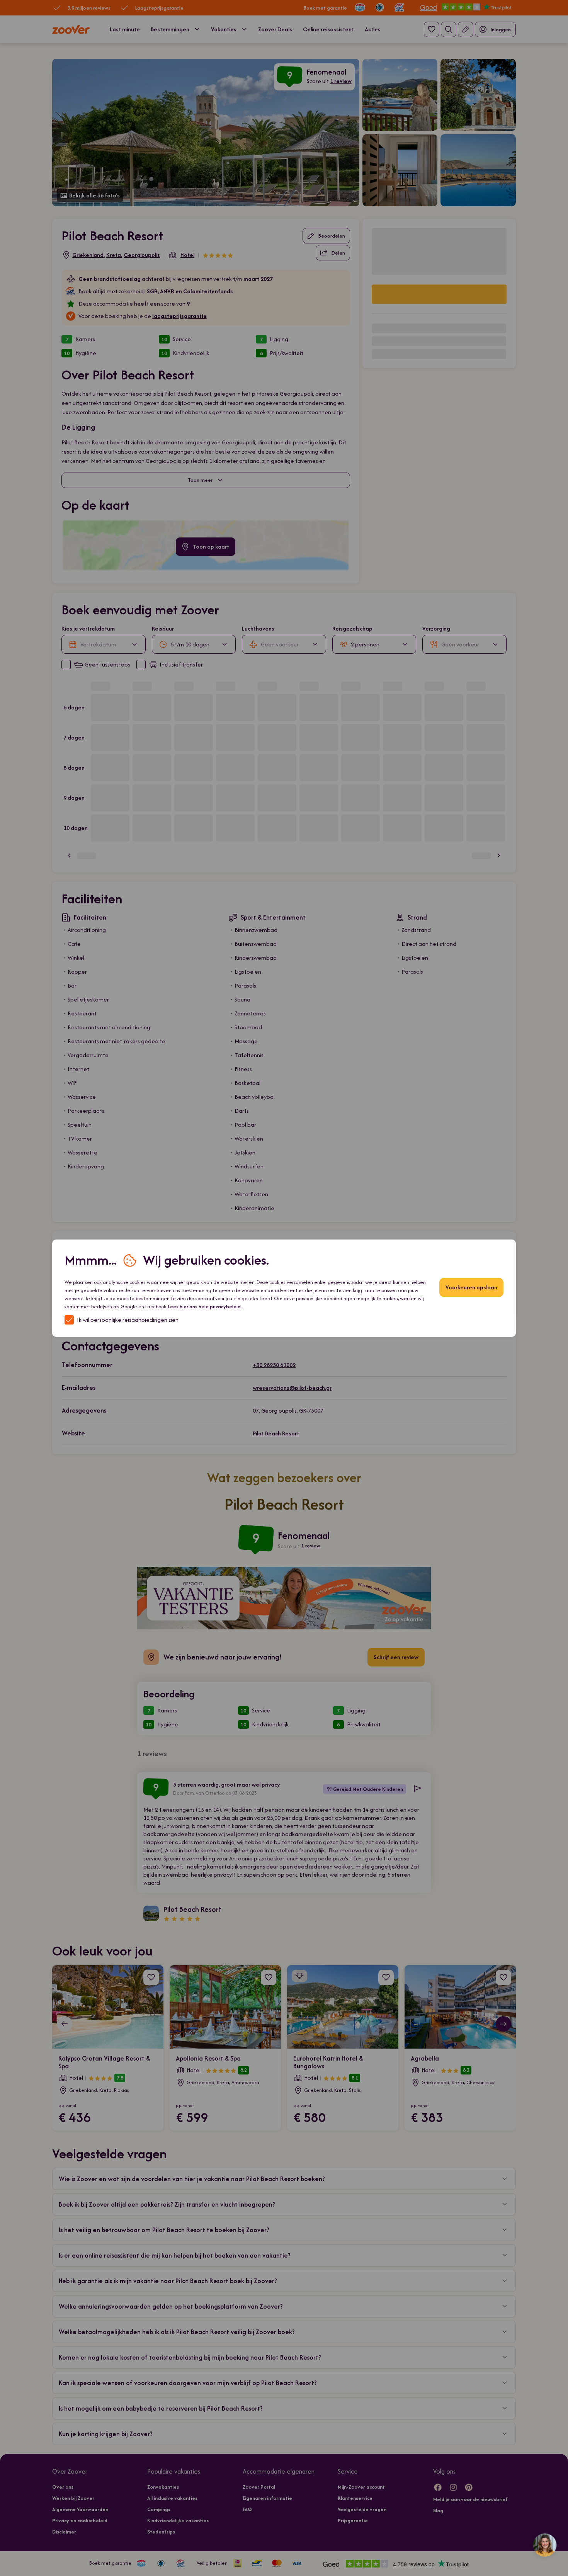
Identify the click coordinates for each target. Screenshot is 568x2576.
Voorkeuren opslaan (471, 1287)
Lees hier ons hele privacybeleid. (205, 1307)
